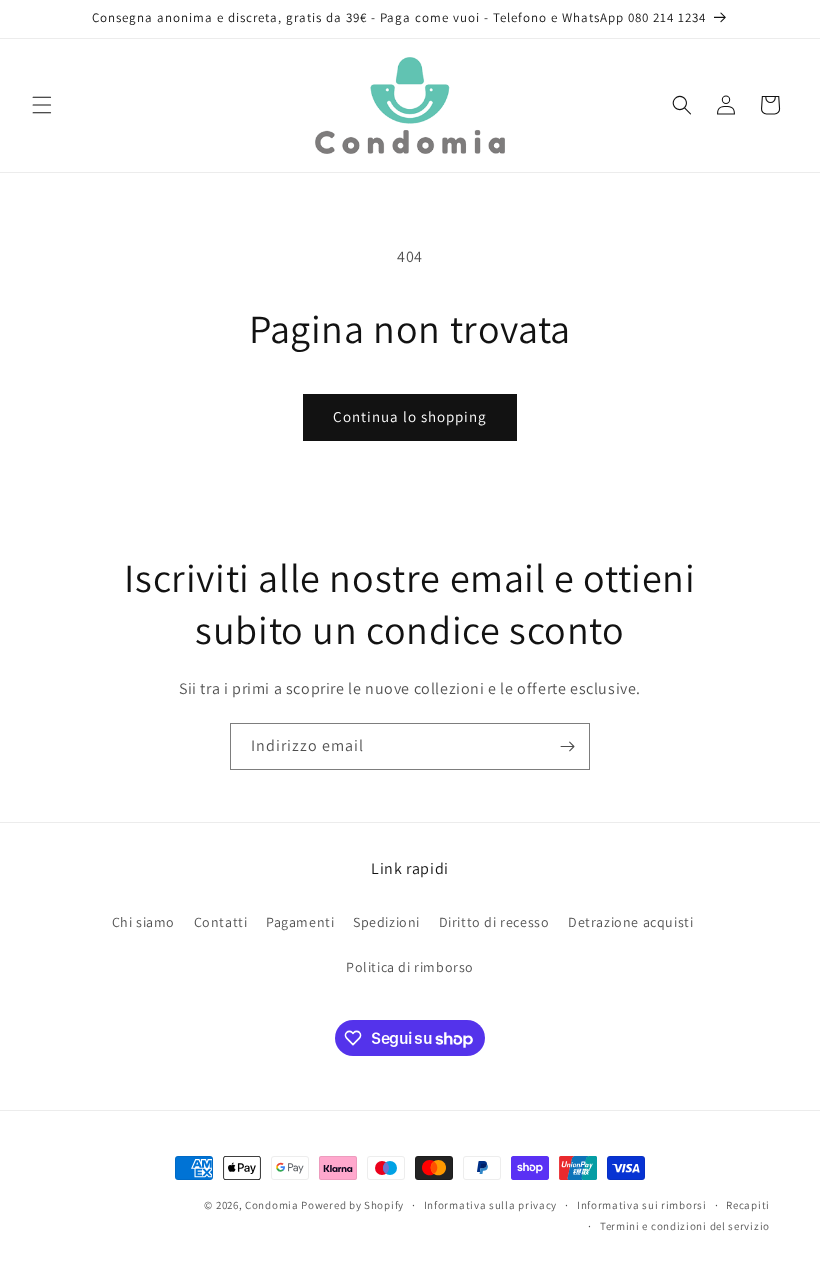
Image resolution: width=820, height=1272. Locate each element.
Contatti (221, 922)
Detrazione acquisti (630, 922)
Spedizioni (386, 922)
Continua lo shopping (410, 416)
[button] (42, 105)
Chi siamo (143, 922)
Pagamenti (300, 922)
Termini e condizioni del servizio (685, 1226)
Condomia (272, 1205)
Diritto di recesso (494, 922)
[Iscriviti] (567, 746)
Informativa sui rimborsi (642, 1205)
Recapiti (748, 1205)
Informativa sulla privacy (491, 1205)
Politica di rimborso (410, 967)
